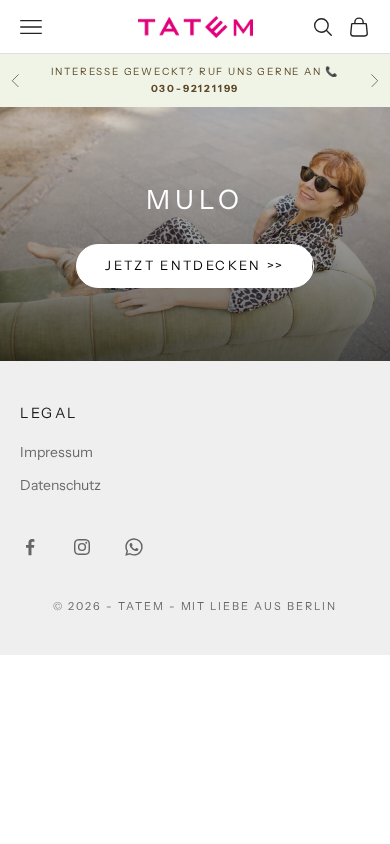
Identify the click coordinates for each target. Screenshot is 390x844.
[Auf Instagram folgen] (82, 547)
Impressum (56, 452)
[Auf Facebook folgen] (30, 547)
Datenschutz (60, 485)
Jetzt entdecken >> (194, 265)
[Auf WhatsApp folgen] (134, 547)
